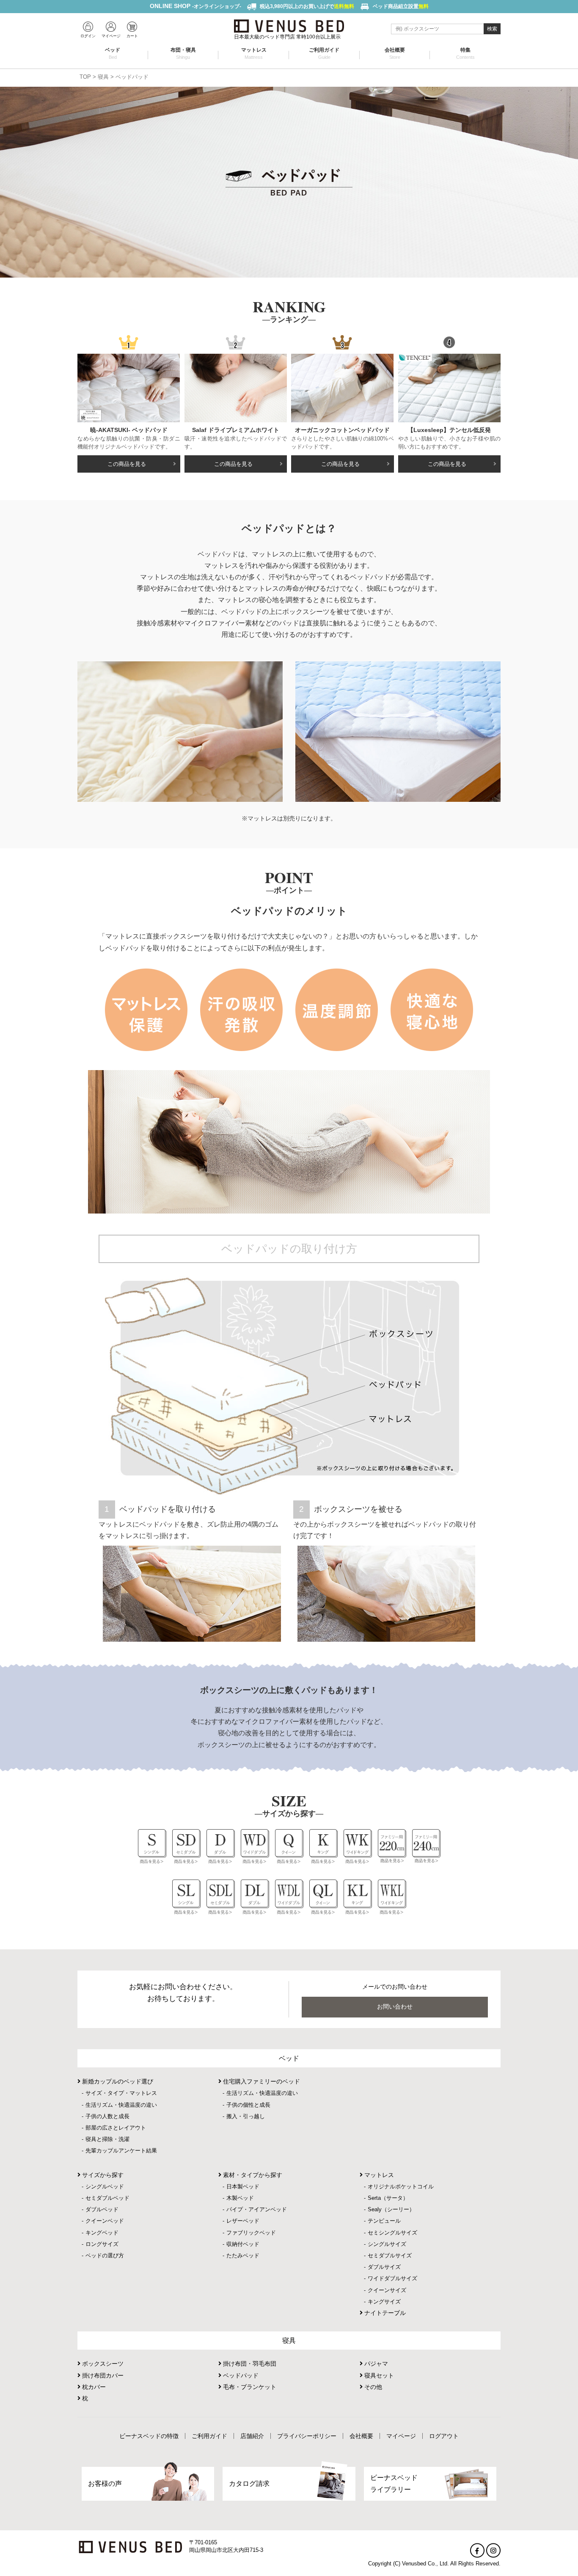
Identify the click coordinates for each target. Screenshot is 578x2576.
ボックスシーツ (102, 2364)
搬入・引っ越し (246, 2116)
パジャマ (375, 2364)
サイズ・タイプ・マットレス (121, 2093)
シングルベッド (105, 2187)
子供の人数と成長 (107, 2116)
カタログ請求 (249, 2484)
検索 (492, 29)
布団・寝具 (183, 53)
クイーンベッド (105, 2221)
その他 (372, 2387)
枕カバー (93, 2387)
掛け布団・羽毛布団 (249, 2364)
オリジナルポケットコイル (401, 2187)
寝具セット (378, 2375)
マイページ (401, 2436)
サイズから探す (102, 2175)
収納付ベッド (243, 2244)
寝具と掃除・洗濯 (107, 2139)
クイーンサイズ (387, 2290)
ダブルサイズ (384, 2267)
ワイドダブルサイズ (392, 2278)
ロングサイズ (102, 2244)
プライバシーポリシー (307, 2436)
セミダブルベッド (107, 2198)
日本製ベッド (243, 2187)
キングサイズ (384, 2302)
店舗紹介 (252, 2436)
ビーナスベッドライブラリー (394, 2483)
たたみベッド (243, 2255)
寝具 (103, 77)
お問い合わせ (395, 2006)
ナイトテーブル (384, 2313)
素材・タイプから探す (252, 2175)
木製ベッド (240, 2198)
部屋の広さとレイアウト (116, 2128)
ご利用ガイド (324, 53)
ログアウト (444, 2436)
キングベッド (102, 2233)
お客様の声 (105, 2484)
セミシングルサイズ (392, 2233)
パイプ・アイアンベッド (257, 2209)
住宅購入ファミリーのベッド (261, 2081)
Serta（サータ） (388, 2198)
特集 (465, 53)
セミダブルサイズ (390, 2255)
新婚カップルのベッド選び (117, 2081)
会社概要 (395, 53)
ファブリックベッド (251, 2233)
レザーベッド (243, 2221)
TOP (85, 77)
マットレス (254, 53)
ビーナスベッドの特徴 (149, 2436)
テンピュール (384, 2221)
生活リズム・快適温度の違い (121, 2105)
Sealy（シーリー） (391, 2209)
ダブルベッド (102, 2209)
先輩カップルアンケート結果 (121, 2151)
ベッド (113, 53)
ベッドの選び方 (105, 2255)
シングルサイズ (387, 2244)
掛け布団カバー (102, 2375)
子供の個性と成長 (248, 2105)
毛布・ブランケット (249, 2387)
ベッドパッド (240, 2375)
